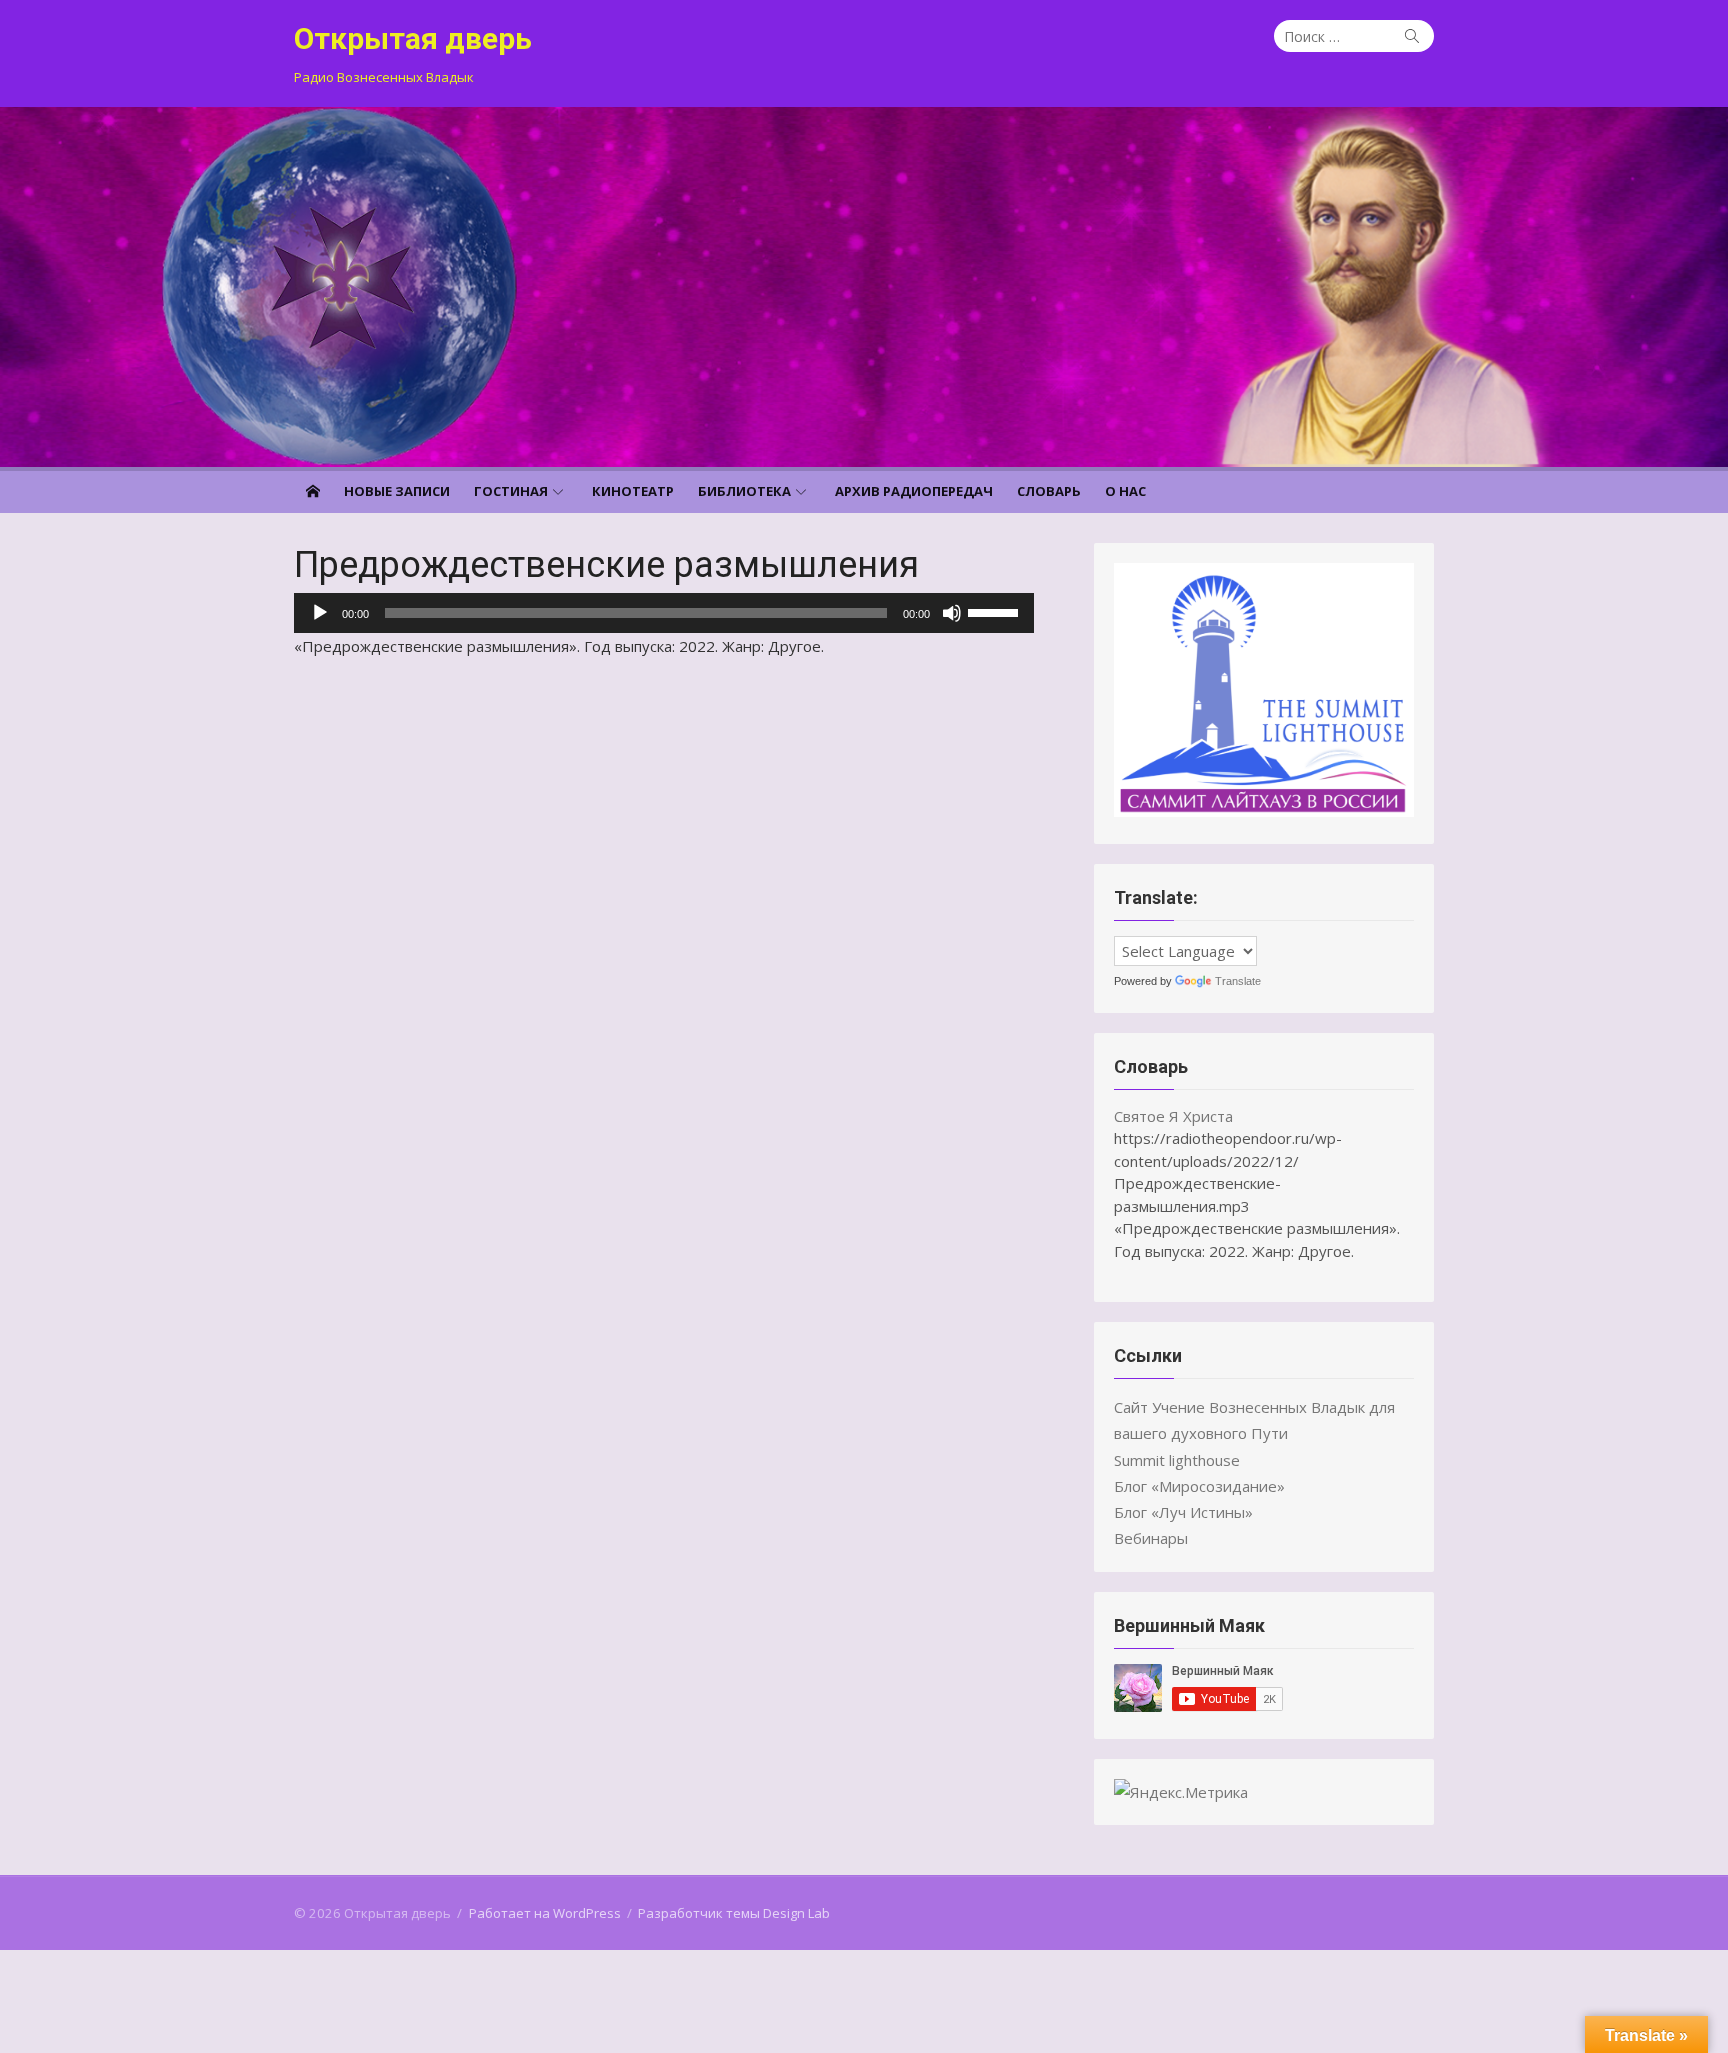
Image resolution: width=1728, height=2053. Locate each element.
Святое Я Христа (1173, 1116)
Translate (1238, 981)
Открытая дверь (413, 38)
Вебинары (1151, 1538)
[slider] (996, 611)
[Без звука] (952, 613)
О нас (1125, 491)
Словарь (1049, 491)
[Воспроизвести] (320, 613)
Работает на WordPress (545, 1913)
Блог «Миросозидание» (1199, 1486)
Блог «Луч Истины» (1183, 1512)
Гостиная (511, 491)
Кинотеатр (633, 491)
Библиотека (744, 491)
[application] (664, 613)
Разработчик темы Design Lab (734, 1913)
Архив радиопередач (914, 491)
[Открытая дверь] (864, 287)
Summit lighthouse (1177, 1460)
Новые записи (397, 491)
